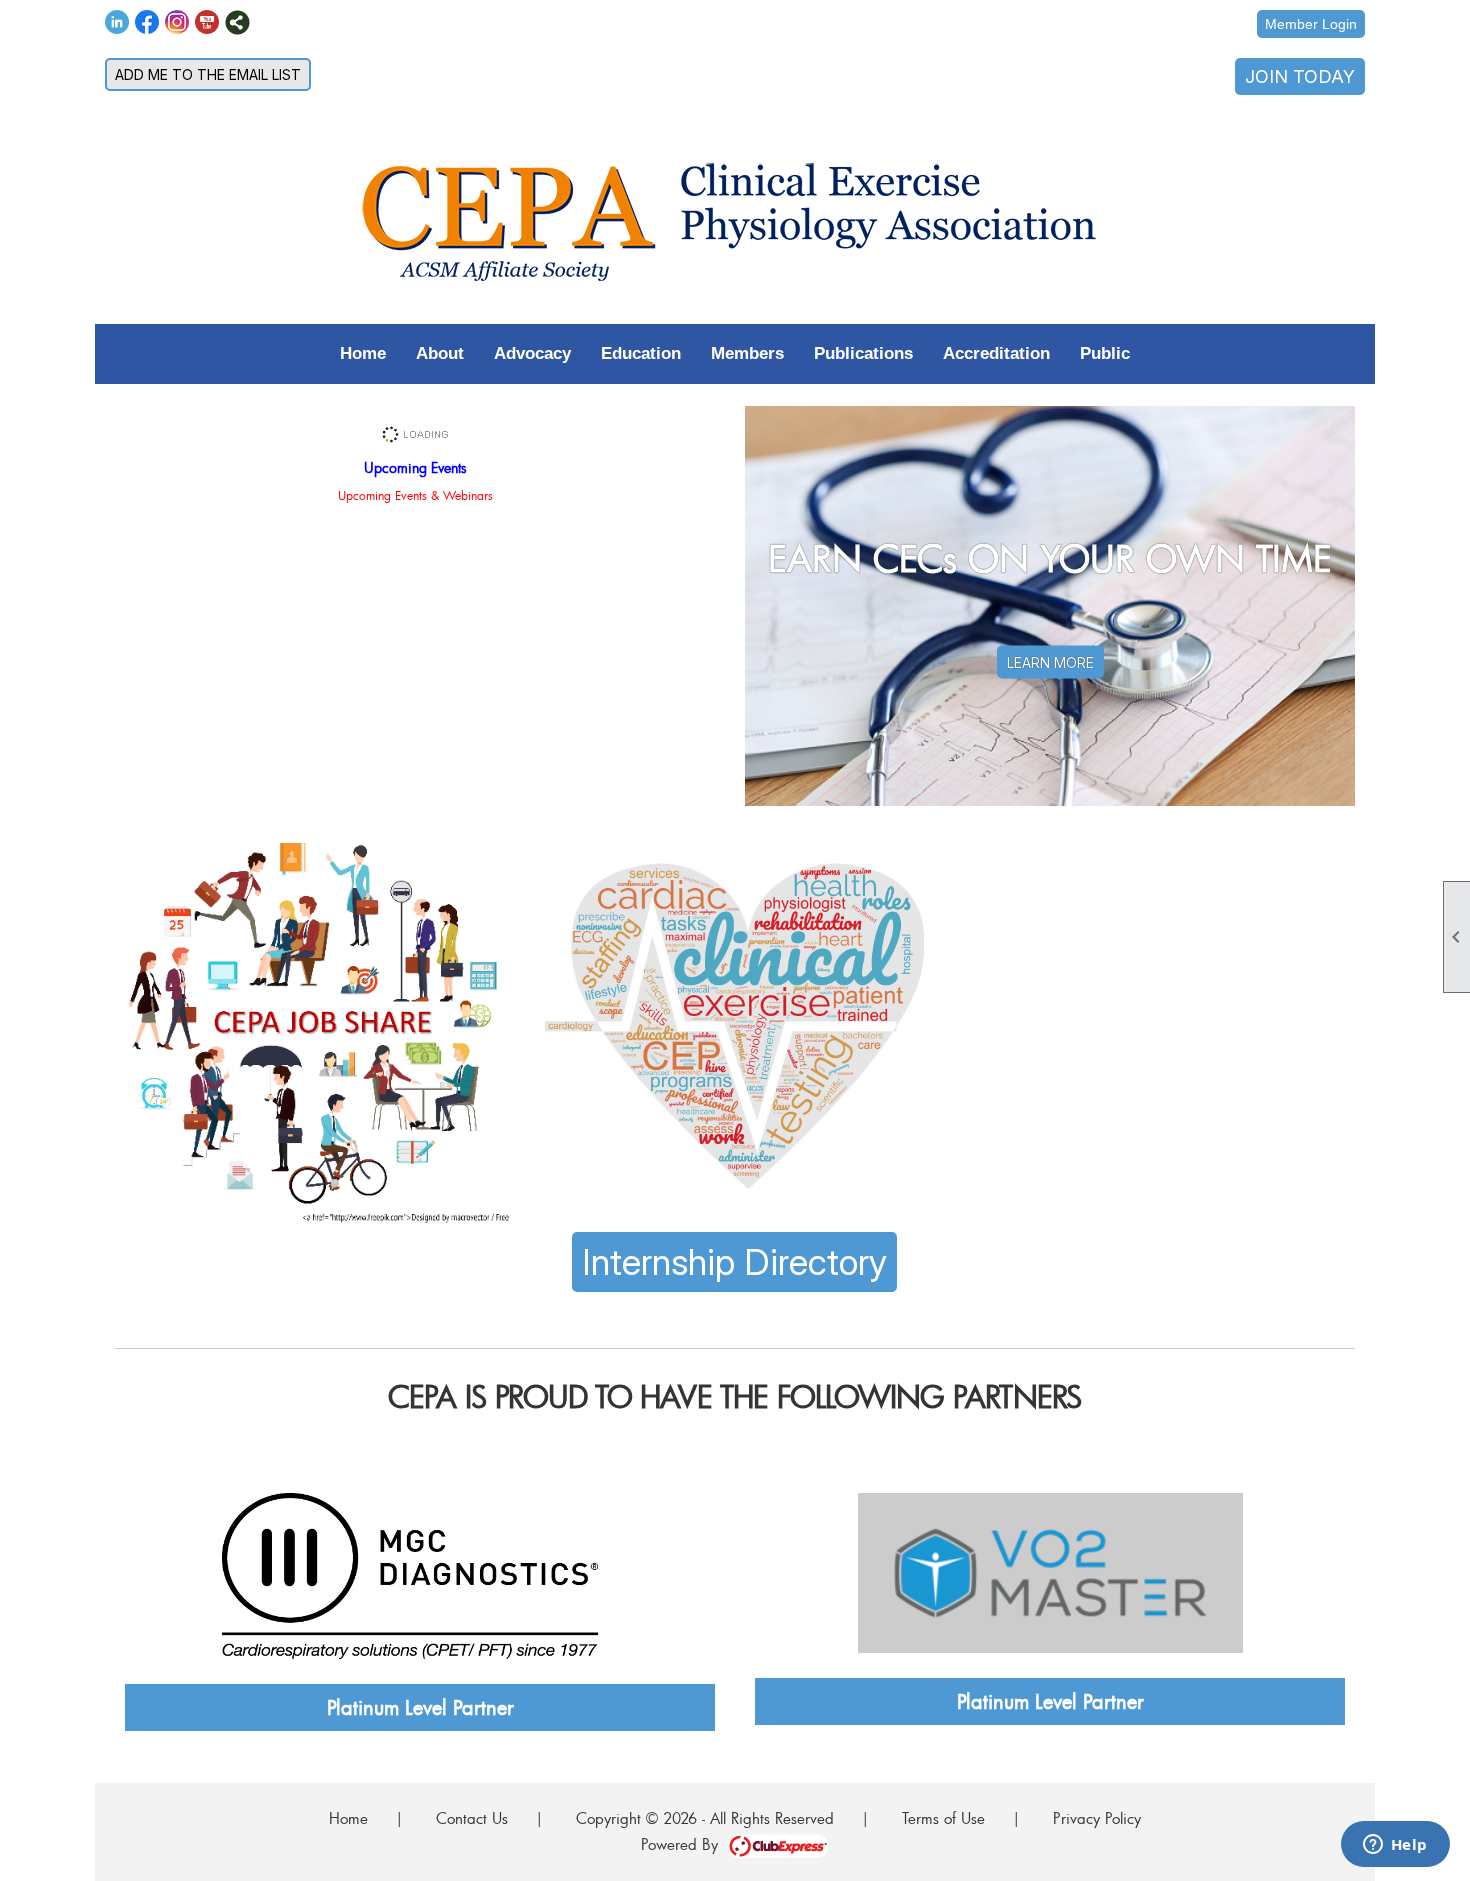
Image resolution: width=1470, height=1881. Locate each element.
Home (363, 353)
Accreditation (996, 353)
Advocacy (532, 353)
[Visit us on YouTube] (207, 22)
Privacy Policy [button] (1097, 1818)
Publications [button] (863, 353)
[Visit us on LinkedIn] (117, 22)
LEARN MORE (1050, 662)
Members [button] (747, 353)
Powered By (684, 1844)
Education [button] (641, 353)
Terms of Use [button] (943, 1818)
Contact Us (472, 1818)
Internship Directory (734, 1262)
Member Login (1311, 24)
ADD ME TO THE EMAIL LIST (208, 74)
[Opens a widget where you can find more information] (1395, 1846)
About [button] (440, 353)
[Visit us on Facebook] (147, 22)
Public (1105, 353)
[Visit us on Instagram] (177, 22)
